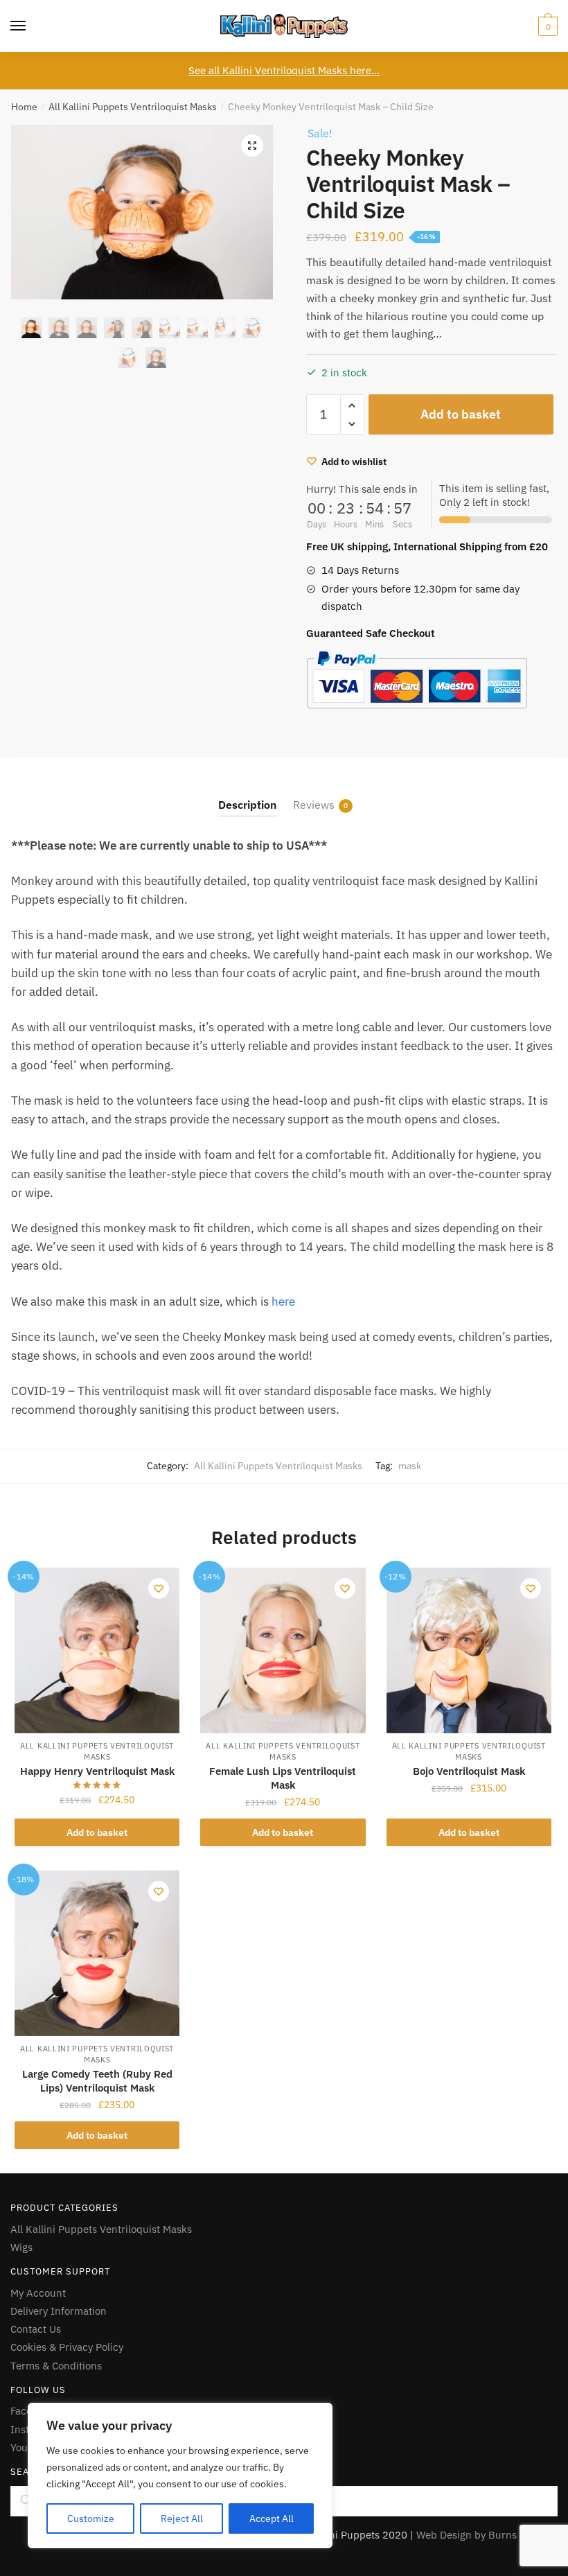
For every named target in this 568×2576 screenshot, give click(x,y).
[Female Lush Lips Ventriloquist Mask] (283, 1650)
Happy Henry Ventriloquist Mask (97, 1771)
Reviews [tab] (314, 805)
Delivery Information (59, 2311)
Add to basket (461, 414)
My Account (38, 2293)
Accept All (272, 2518)
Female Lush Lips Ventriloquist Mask (283, 1778)
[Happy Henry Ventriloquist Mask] (97, 1650)
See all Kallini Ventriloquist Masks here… (284, 70)
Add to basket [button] (97, 1832)
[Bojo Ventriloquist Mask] (469, 1650)
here (283, 1302)
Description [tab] (247, 805)
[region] (180, 2476)
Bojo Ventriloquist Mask (469, 1771)
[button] (252, 146)
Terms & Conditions (56, 2366)
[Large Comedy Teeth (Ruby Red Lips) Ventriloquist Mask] (97, 1953)
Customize (91, 2518)
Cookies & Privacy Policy (67, 2347)
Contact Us (36, 2329)
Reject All (182, 2518)
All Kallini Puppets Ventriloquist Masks (133, 107)
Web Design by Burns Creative (487, 2535)
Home (24, 107)
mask (410, 1466)
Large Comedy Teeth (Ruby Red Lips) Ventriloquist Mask (97, 2081)
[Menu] (19, 26)
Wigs (21, 2247)
